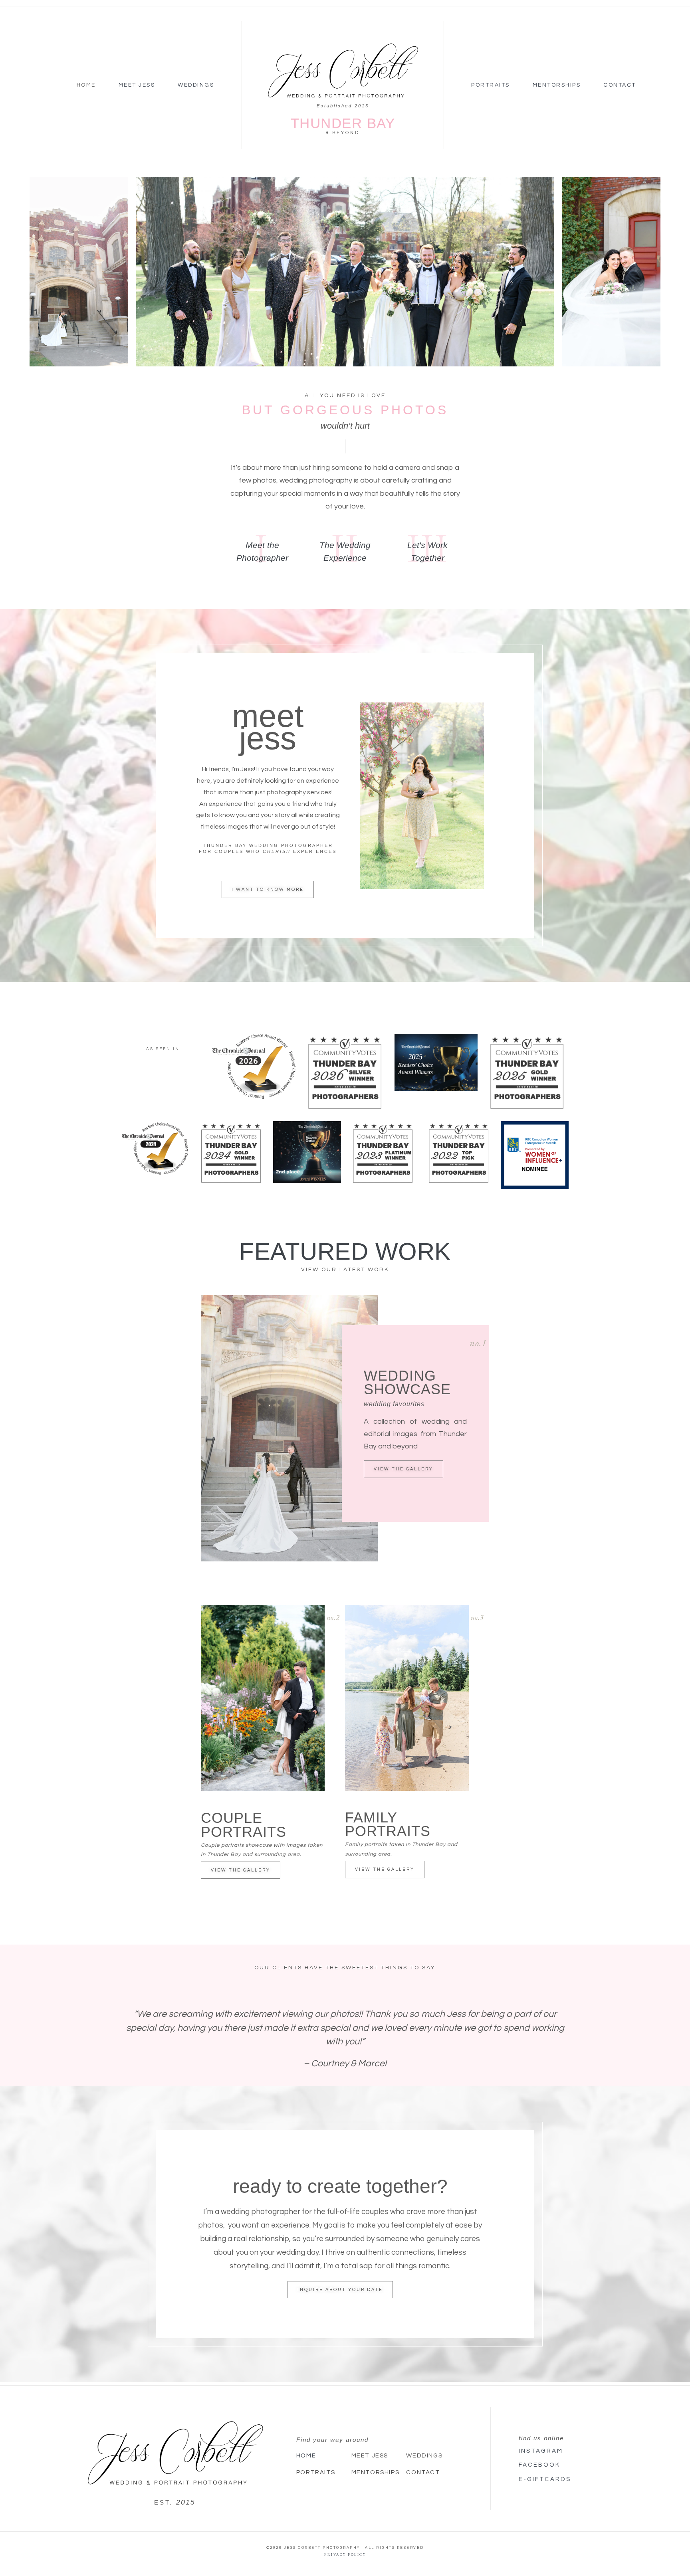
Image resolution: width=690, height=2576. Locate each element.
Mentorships (557, 85)
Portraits (491, 85)
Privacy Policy (345, 2554)
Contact (620, 85)
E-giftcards (545, 2479)
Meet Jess (137, 85)
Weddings (196, 85)
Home (86, 85)
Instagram (541, 2451)
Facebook (539, 2465)
